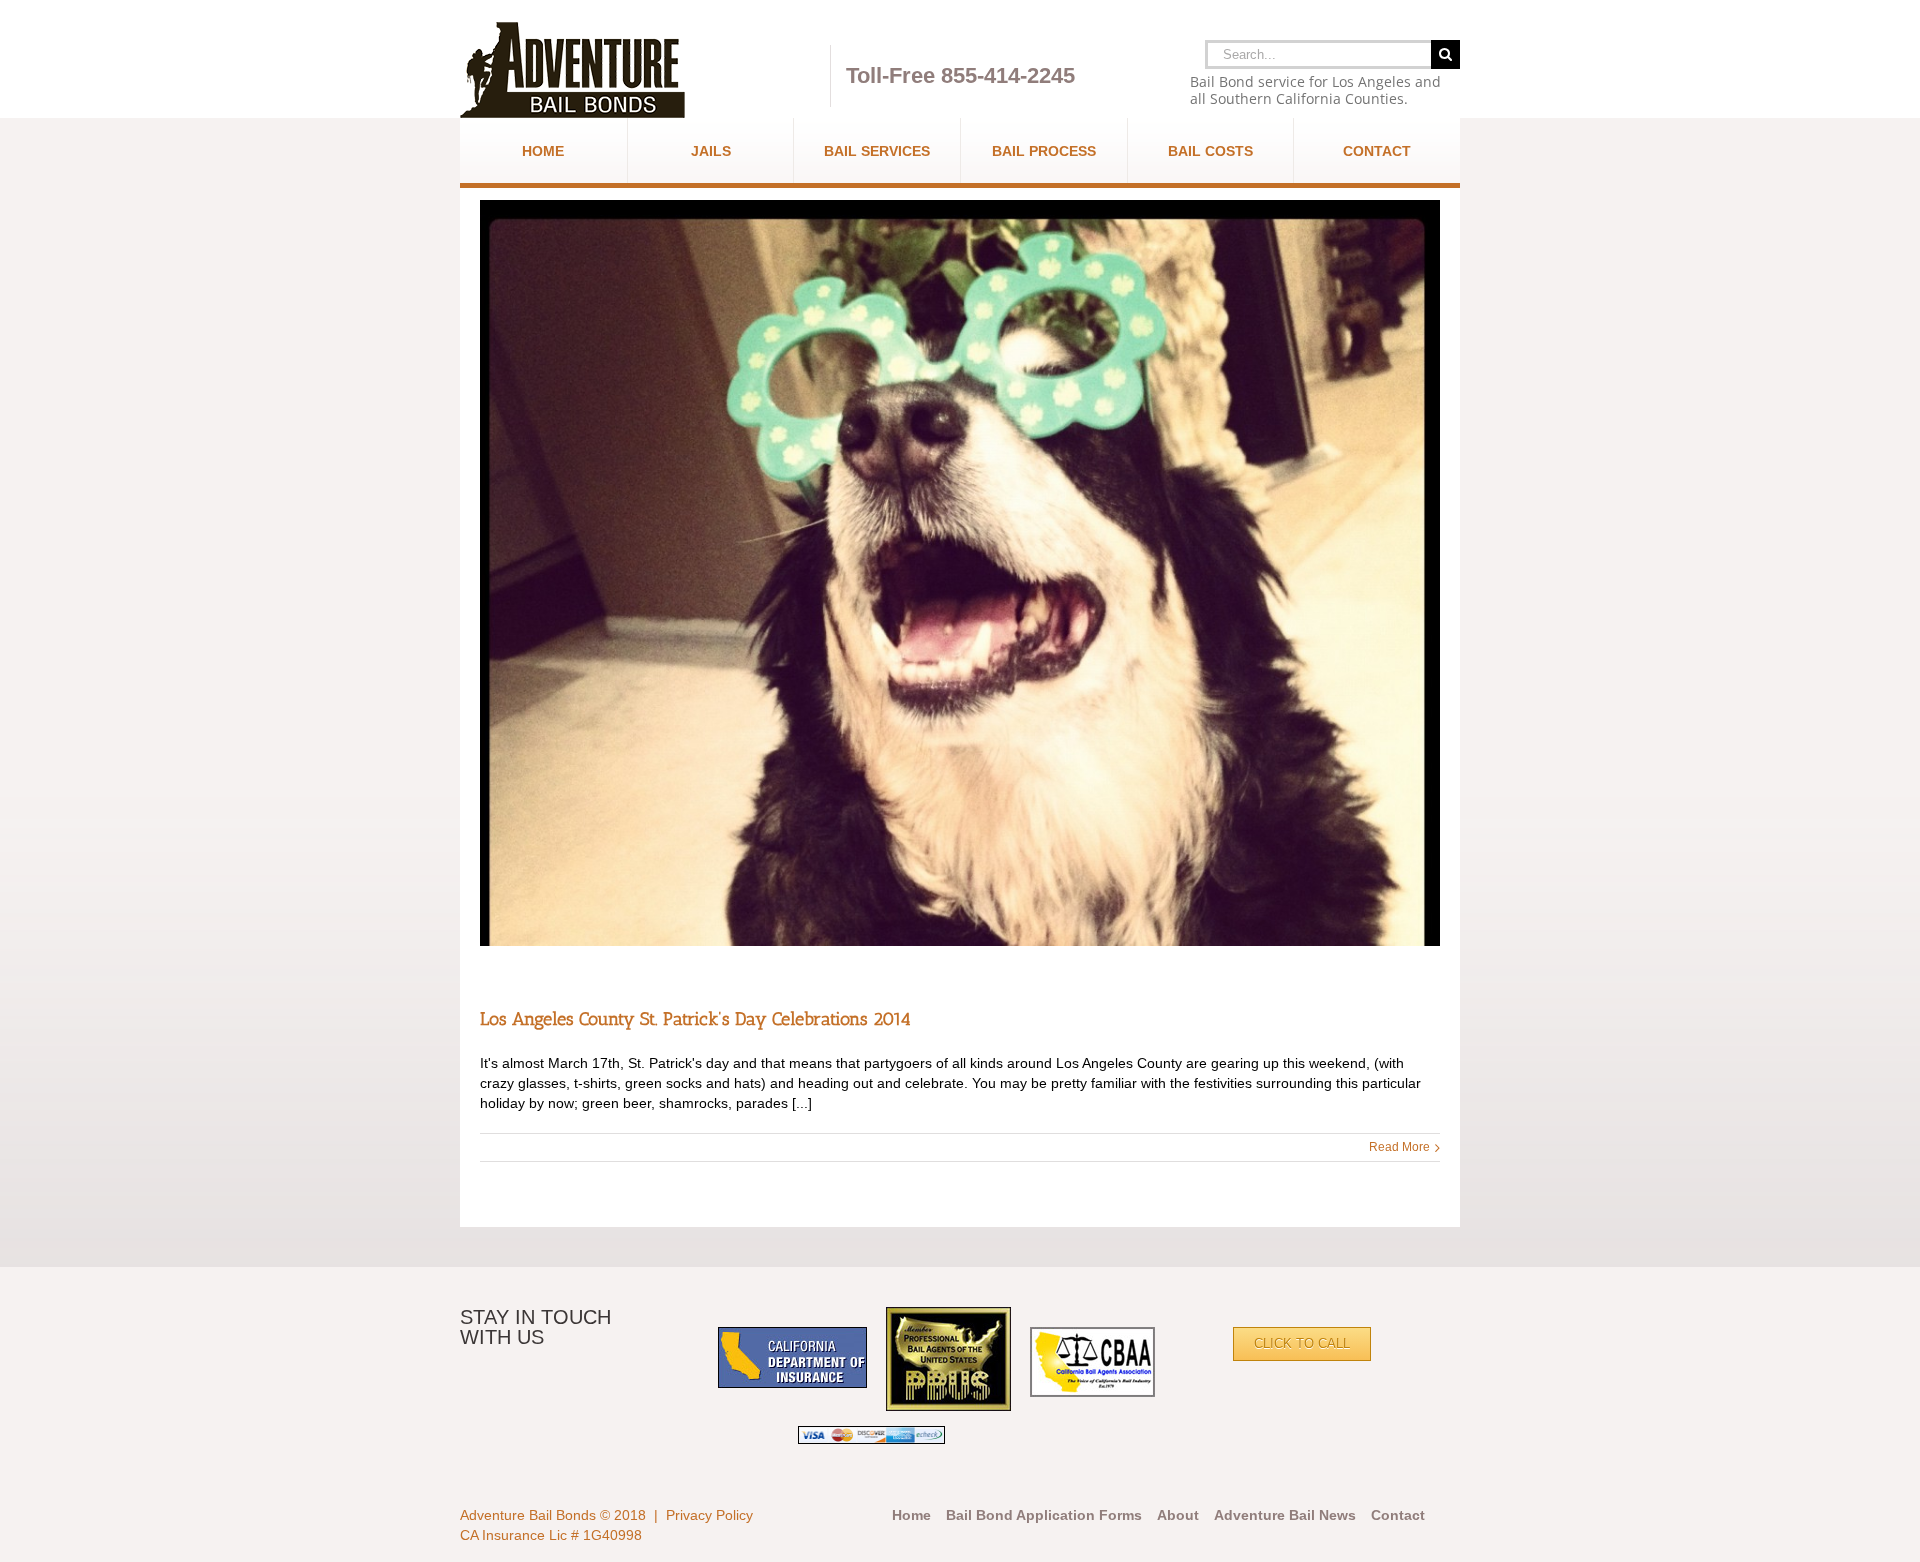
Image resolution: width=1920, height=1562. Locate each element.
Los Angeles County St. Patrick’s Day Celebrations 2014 (695, 1019)
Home (911, 1515)
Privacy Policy (709, 1515)
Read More (1399, 1147)
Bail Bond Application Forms (1044, 1515)
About (1178, 1515)
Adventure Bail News (1285, 1515)
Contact (1398, 1515)
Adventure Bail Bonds (528, 1515)
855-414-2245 (1008, 75)
